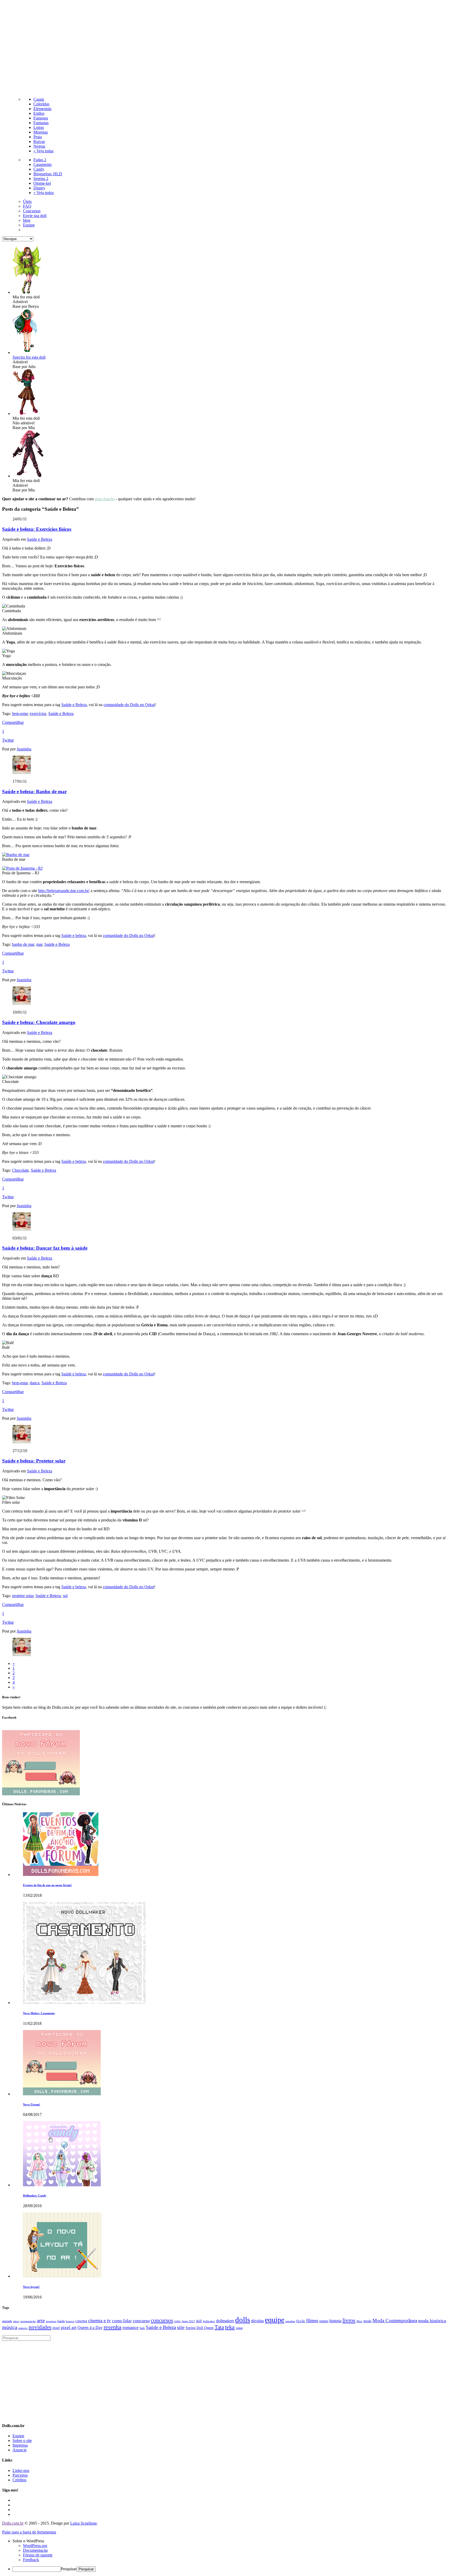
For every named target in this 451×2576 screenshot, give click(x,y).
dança (35, 1383)
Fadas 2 (40, 160)
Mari (359, 2321)
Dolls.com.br (13, 2523)
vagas (239, 2328)
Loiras (39, 127)
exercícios (38, 714)
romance (130, 2327)
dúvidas (257, 2321)
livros (349, 2320)
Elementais (42, 109)
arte (41, 2320)
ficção (301, 2321)
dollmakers (225, 2321)
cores (177, 2321)
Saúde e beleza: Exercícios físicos (37, 529)
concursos (162, 2320)
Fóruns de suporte (38, 2555)
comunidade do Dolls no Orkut (129, 705)
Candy (39, 169)
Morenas (41, 132)
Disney (39, 188)
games (324, 2321)
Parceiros (20, 2475)
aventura (51, 2321)
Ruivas (39, 142)
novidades (40, 2327)
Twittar (8, 740)
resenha (112, 2327)
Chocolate (20, 1170)
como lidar (122, 2321)
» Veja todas (43, 151)
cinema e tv (100, 2321)
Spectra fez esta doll (29, 357)
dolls (243, 2320)
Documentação (35, 2550)
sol (65, 1596)
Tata (219, 2327)
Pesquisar (69, 2569)
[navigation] (225, 2555)
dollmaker (209, 2321)
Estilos (39, 113)
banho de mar (23, 944)
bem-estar (20, 714)
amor (16, 2321)
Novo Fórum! (32, 2104)
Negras (39, 146)
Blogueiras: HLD (48, 174)
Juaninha (24, 749)
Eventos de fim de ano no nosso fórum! (47, 1885)
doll (199, 2321)
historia (335, 2321)
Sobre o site (22, 2440)
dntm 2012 (188, 2321)
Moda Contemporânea (395, 2321)
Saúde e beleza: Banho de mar (34, 792)
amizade (7, 2321)
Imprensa (20, 2445)
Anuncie (20, 2450)
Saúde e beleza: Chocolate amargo (39, 1022)
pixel (56, 2328)
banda (61, 2321)
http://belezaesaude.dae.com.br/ (64, 891)
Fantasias (41, 123)
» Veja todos (44, 193)
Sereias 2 (41, 179)
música (10, 2327)
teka (230, 2327)
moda (367, 2321)
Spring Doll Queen (200, 2328)
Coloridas (41, 104)
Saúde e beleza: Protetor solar (34, 1461)
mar (39, 944)
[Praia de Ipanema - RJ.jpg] (22, 868)
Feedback (31, 2560)
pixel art (69, 2327)
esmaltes (290, 2321)
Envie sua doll (35, 216)
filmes (312, 2321)
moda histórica (432, 2321)
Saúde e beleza (74, 935)
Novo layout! (31, 2287)
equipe (275, 2320)
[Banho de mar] (16, 855)
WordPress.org (35, 2546)
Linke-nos (21, 2470)
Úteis (27, 201)
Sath (142, 2328)
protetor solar (23, 1596)
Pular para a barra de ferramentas (29, 2532)
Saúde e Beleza (40, 539)
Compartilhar (13, 722)
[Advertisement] (225, 47)
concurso (141, 2321)
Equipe (29, 225)
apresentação (28, 2321)
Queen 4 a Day (90, 2328)
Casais (39, 99)
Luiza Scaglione (84, 2523)
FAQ (27, 206)
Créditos (19, 2480)
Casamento (43, 164)
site (181, 2327)
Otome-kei (42, 183)
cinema (81, 2321)
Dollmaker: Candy (35, 2195)
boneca (70, 2321)
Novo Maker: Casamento (39, 2013)
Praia (38, 137)
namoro (23, 2328)
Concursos (32, 211)
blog (27, 220)
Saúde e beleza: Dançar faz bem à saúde (45, 1248)
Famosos (41, 118)
